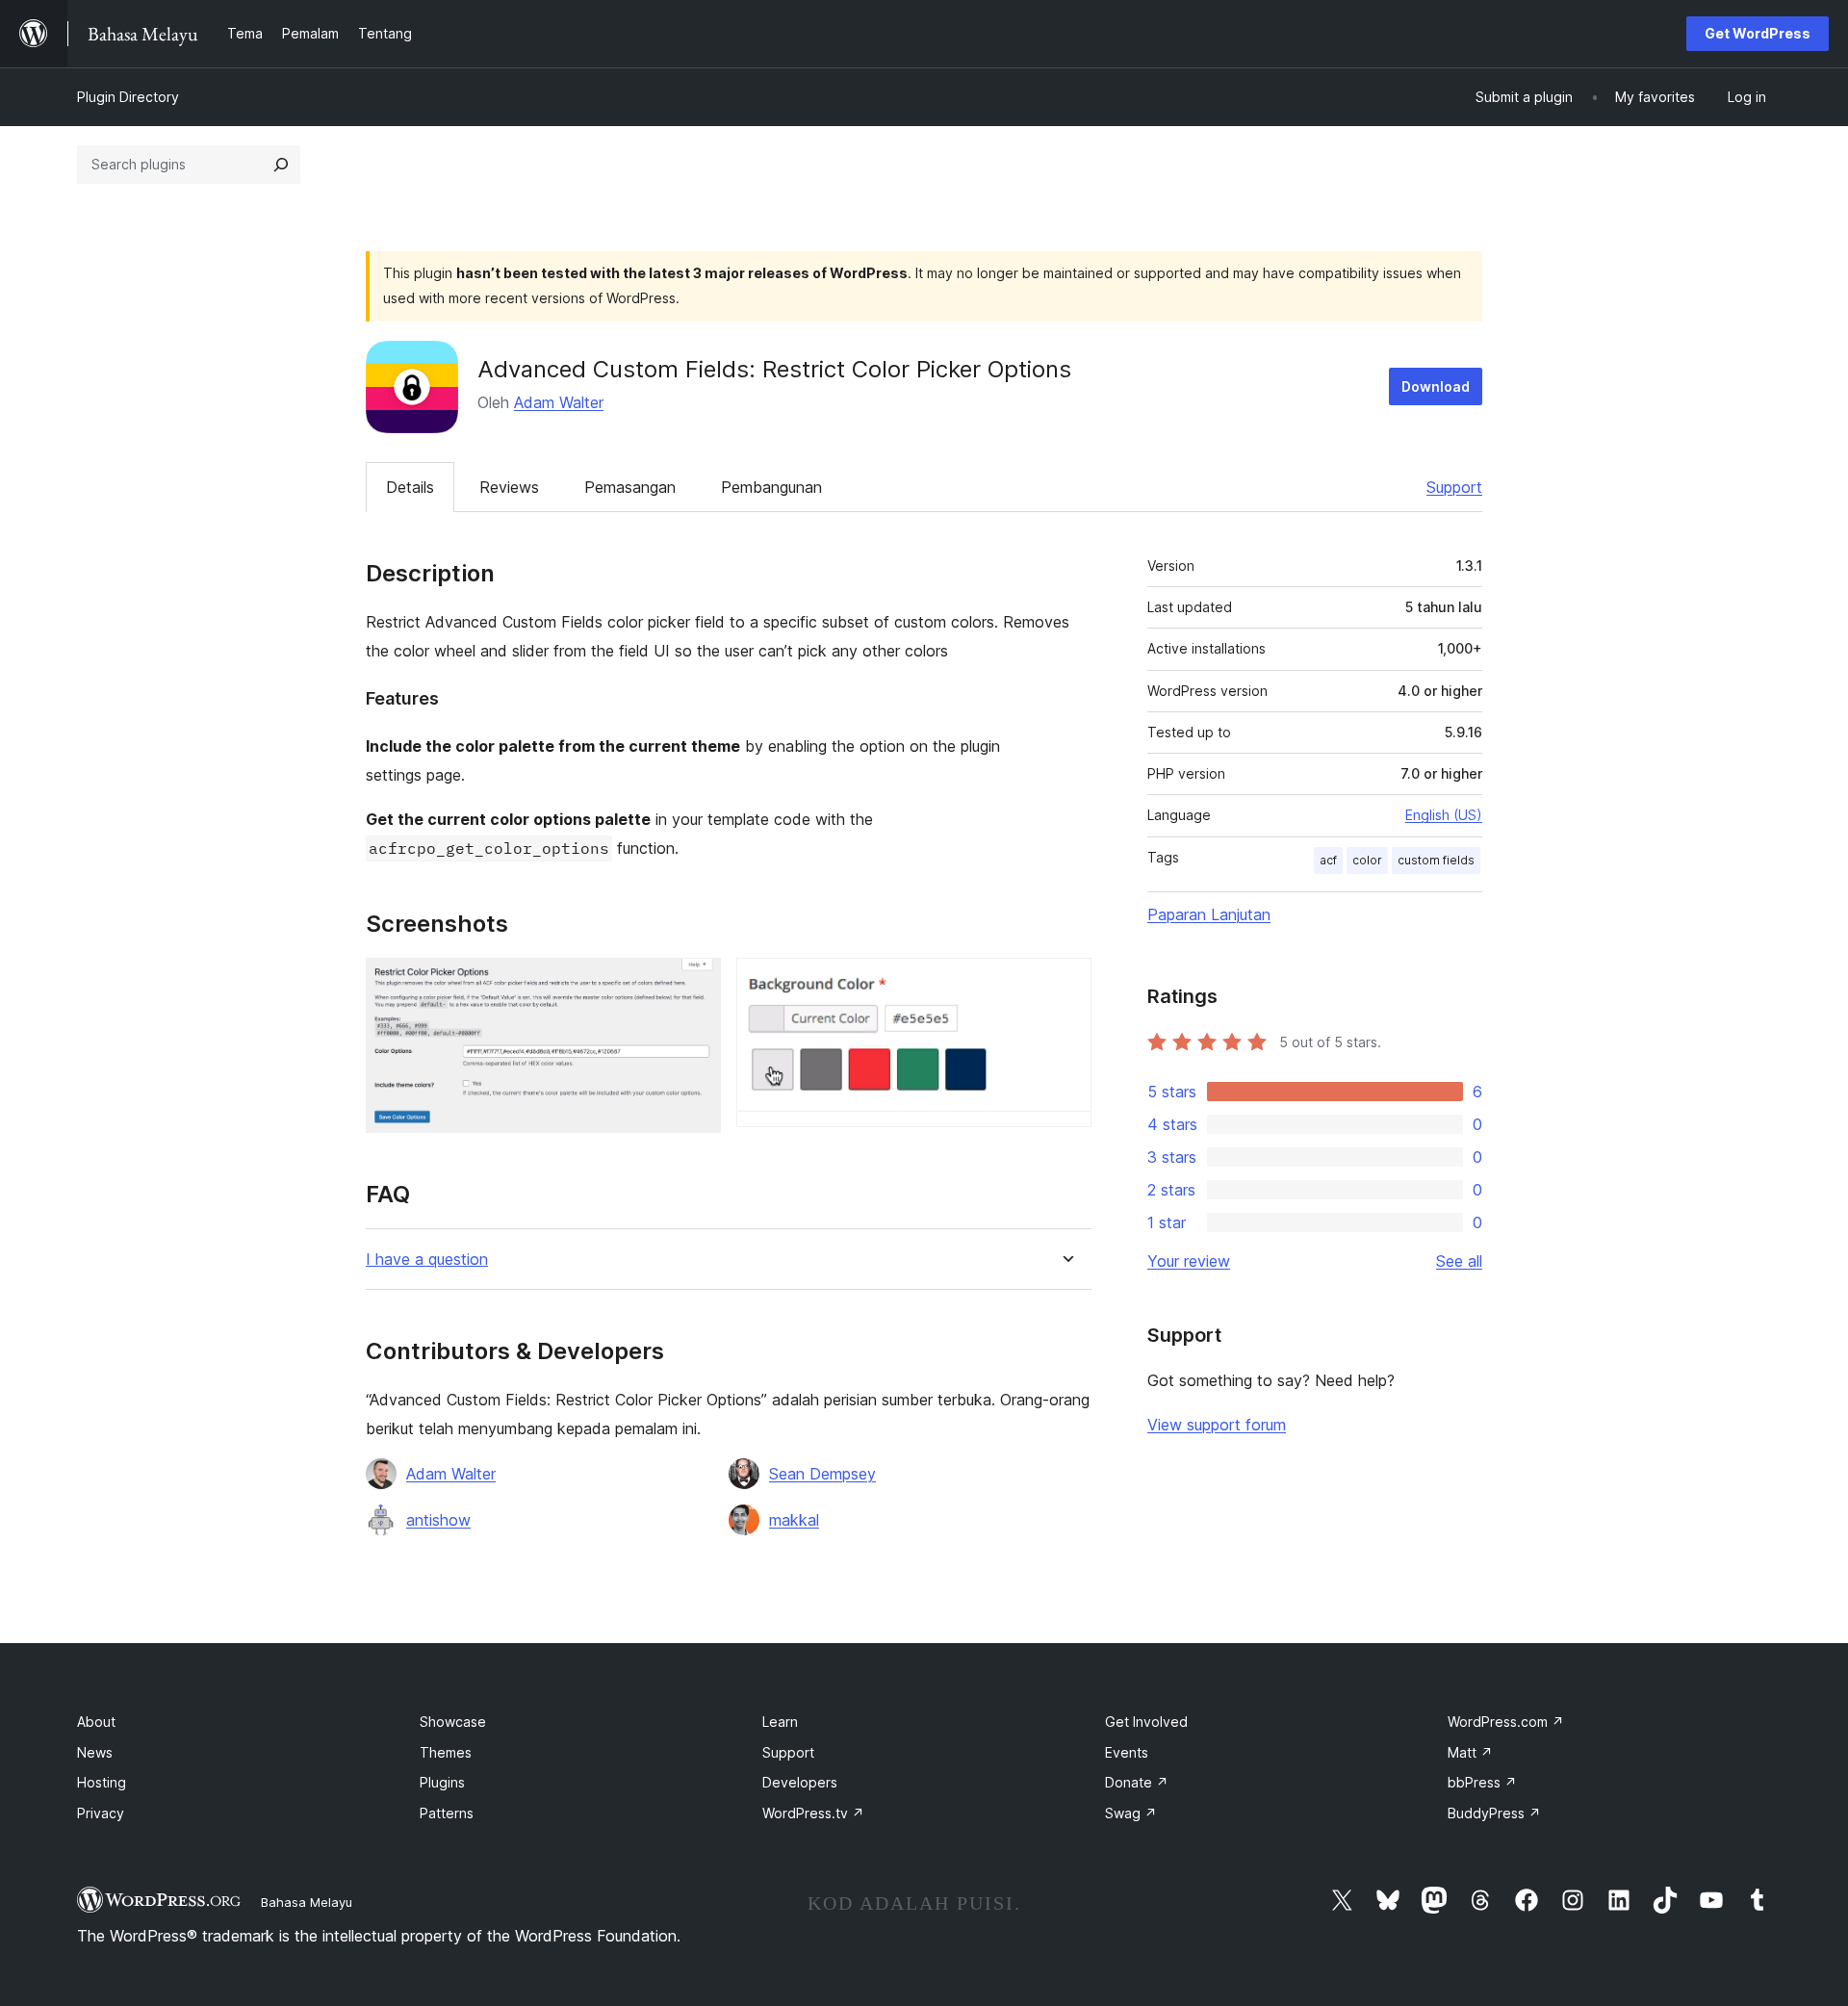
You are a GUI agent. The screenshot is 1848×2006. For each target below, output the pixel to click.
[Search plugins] (281, 165)
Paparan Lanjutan (1209, 914)
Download (1436, 386)
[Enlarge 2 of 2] (1065, 984)
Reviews (509, 487)
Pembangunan (771, 487)
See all (1459, 1261)
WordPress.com (1506, 1722)
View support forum (1217, 1425)
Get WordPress (1758, 33)
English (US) (1444, 815)
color (1367, 860)
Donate (1137, 1782)
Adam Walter (559, 402)
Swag (1131, 1813)
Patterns (447, 1813)
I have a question (427, 1260)
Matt (1470, 1752)
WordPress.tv (813, 1813)
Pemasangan (630, 487)
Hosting (102, 1782)
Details (410, 487)
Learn (780, 1722)
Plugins (442, 1782)
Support (1454, 487)
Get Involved (1146, 1722)
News (95, 1752)
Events (1127, 1752)
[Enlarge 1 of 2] (695, 984)
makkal (794, 1520)
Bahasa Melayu (307, 1902)
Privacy (101, 1813)
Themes (446, 1752)
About (96, 1722)
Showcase (453, 1722)
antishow (438, 1520)
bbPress (1482, 1782)
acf (1328, 860)
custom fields (1436, 860)
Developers (800, 1782)
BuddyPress (1494, 1813)
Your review (1189, 1261)
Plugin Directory (128, 97)
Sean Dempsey (822, 1474)
